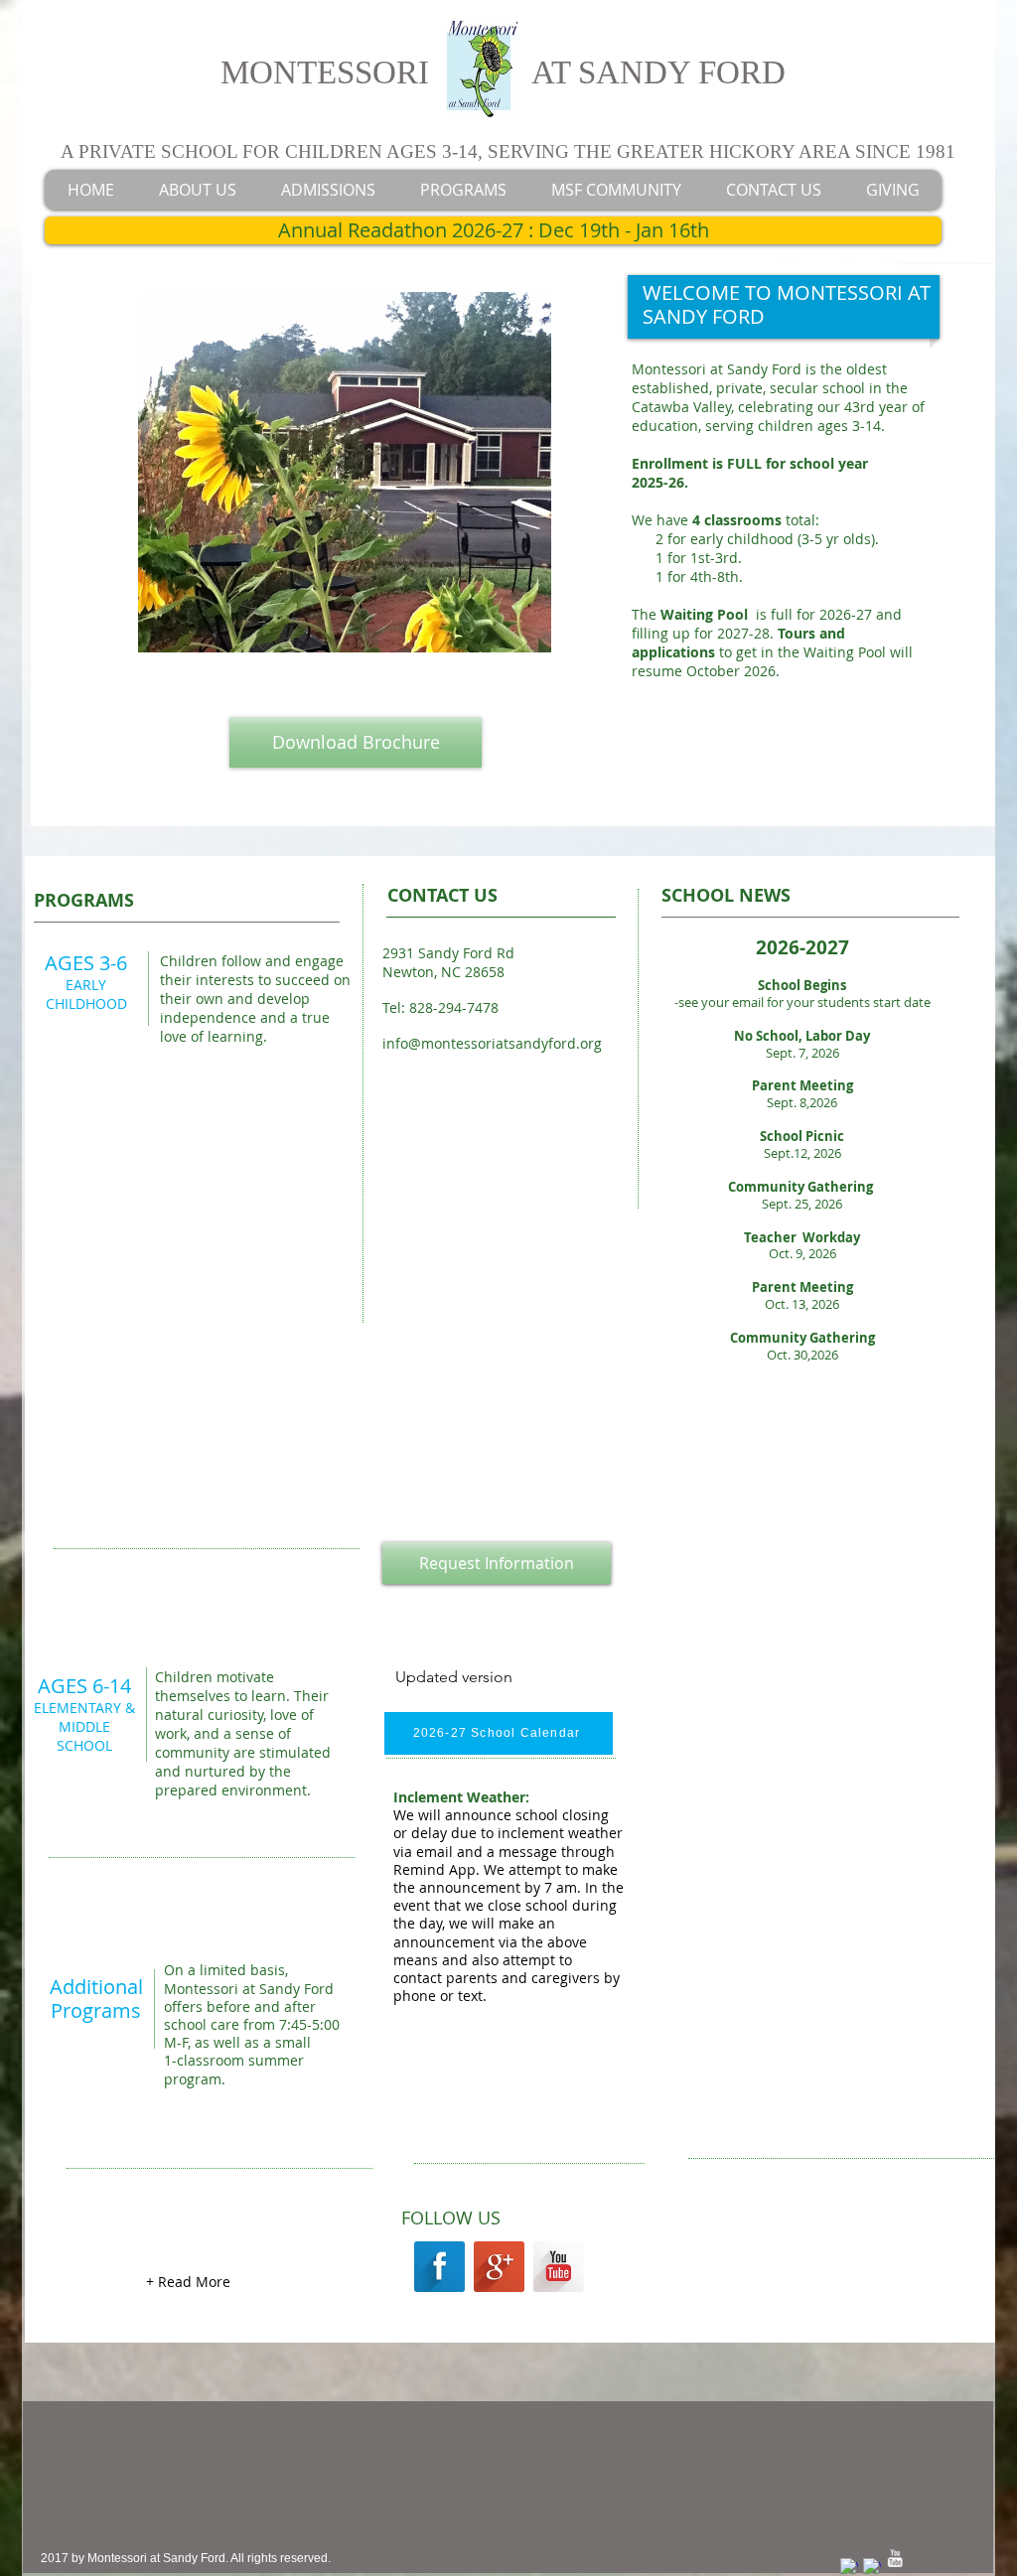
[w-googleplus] (872, 2567)
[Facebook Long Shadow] (439, 2267)
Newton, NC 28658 (443, 972)
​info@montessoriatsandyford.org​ (492, 1043)
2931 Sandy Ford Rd (448, 953)
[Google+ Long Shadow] (499, 2267)
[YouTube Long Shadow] (559, 2267)
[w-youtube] (895, 2558)
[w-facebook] (849, 2567)
